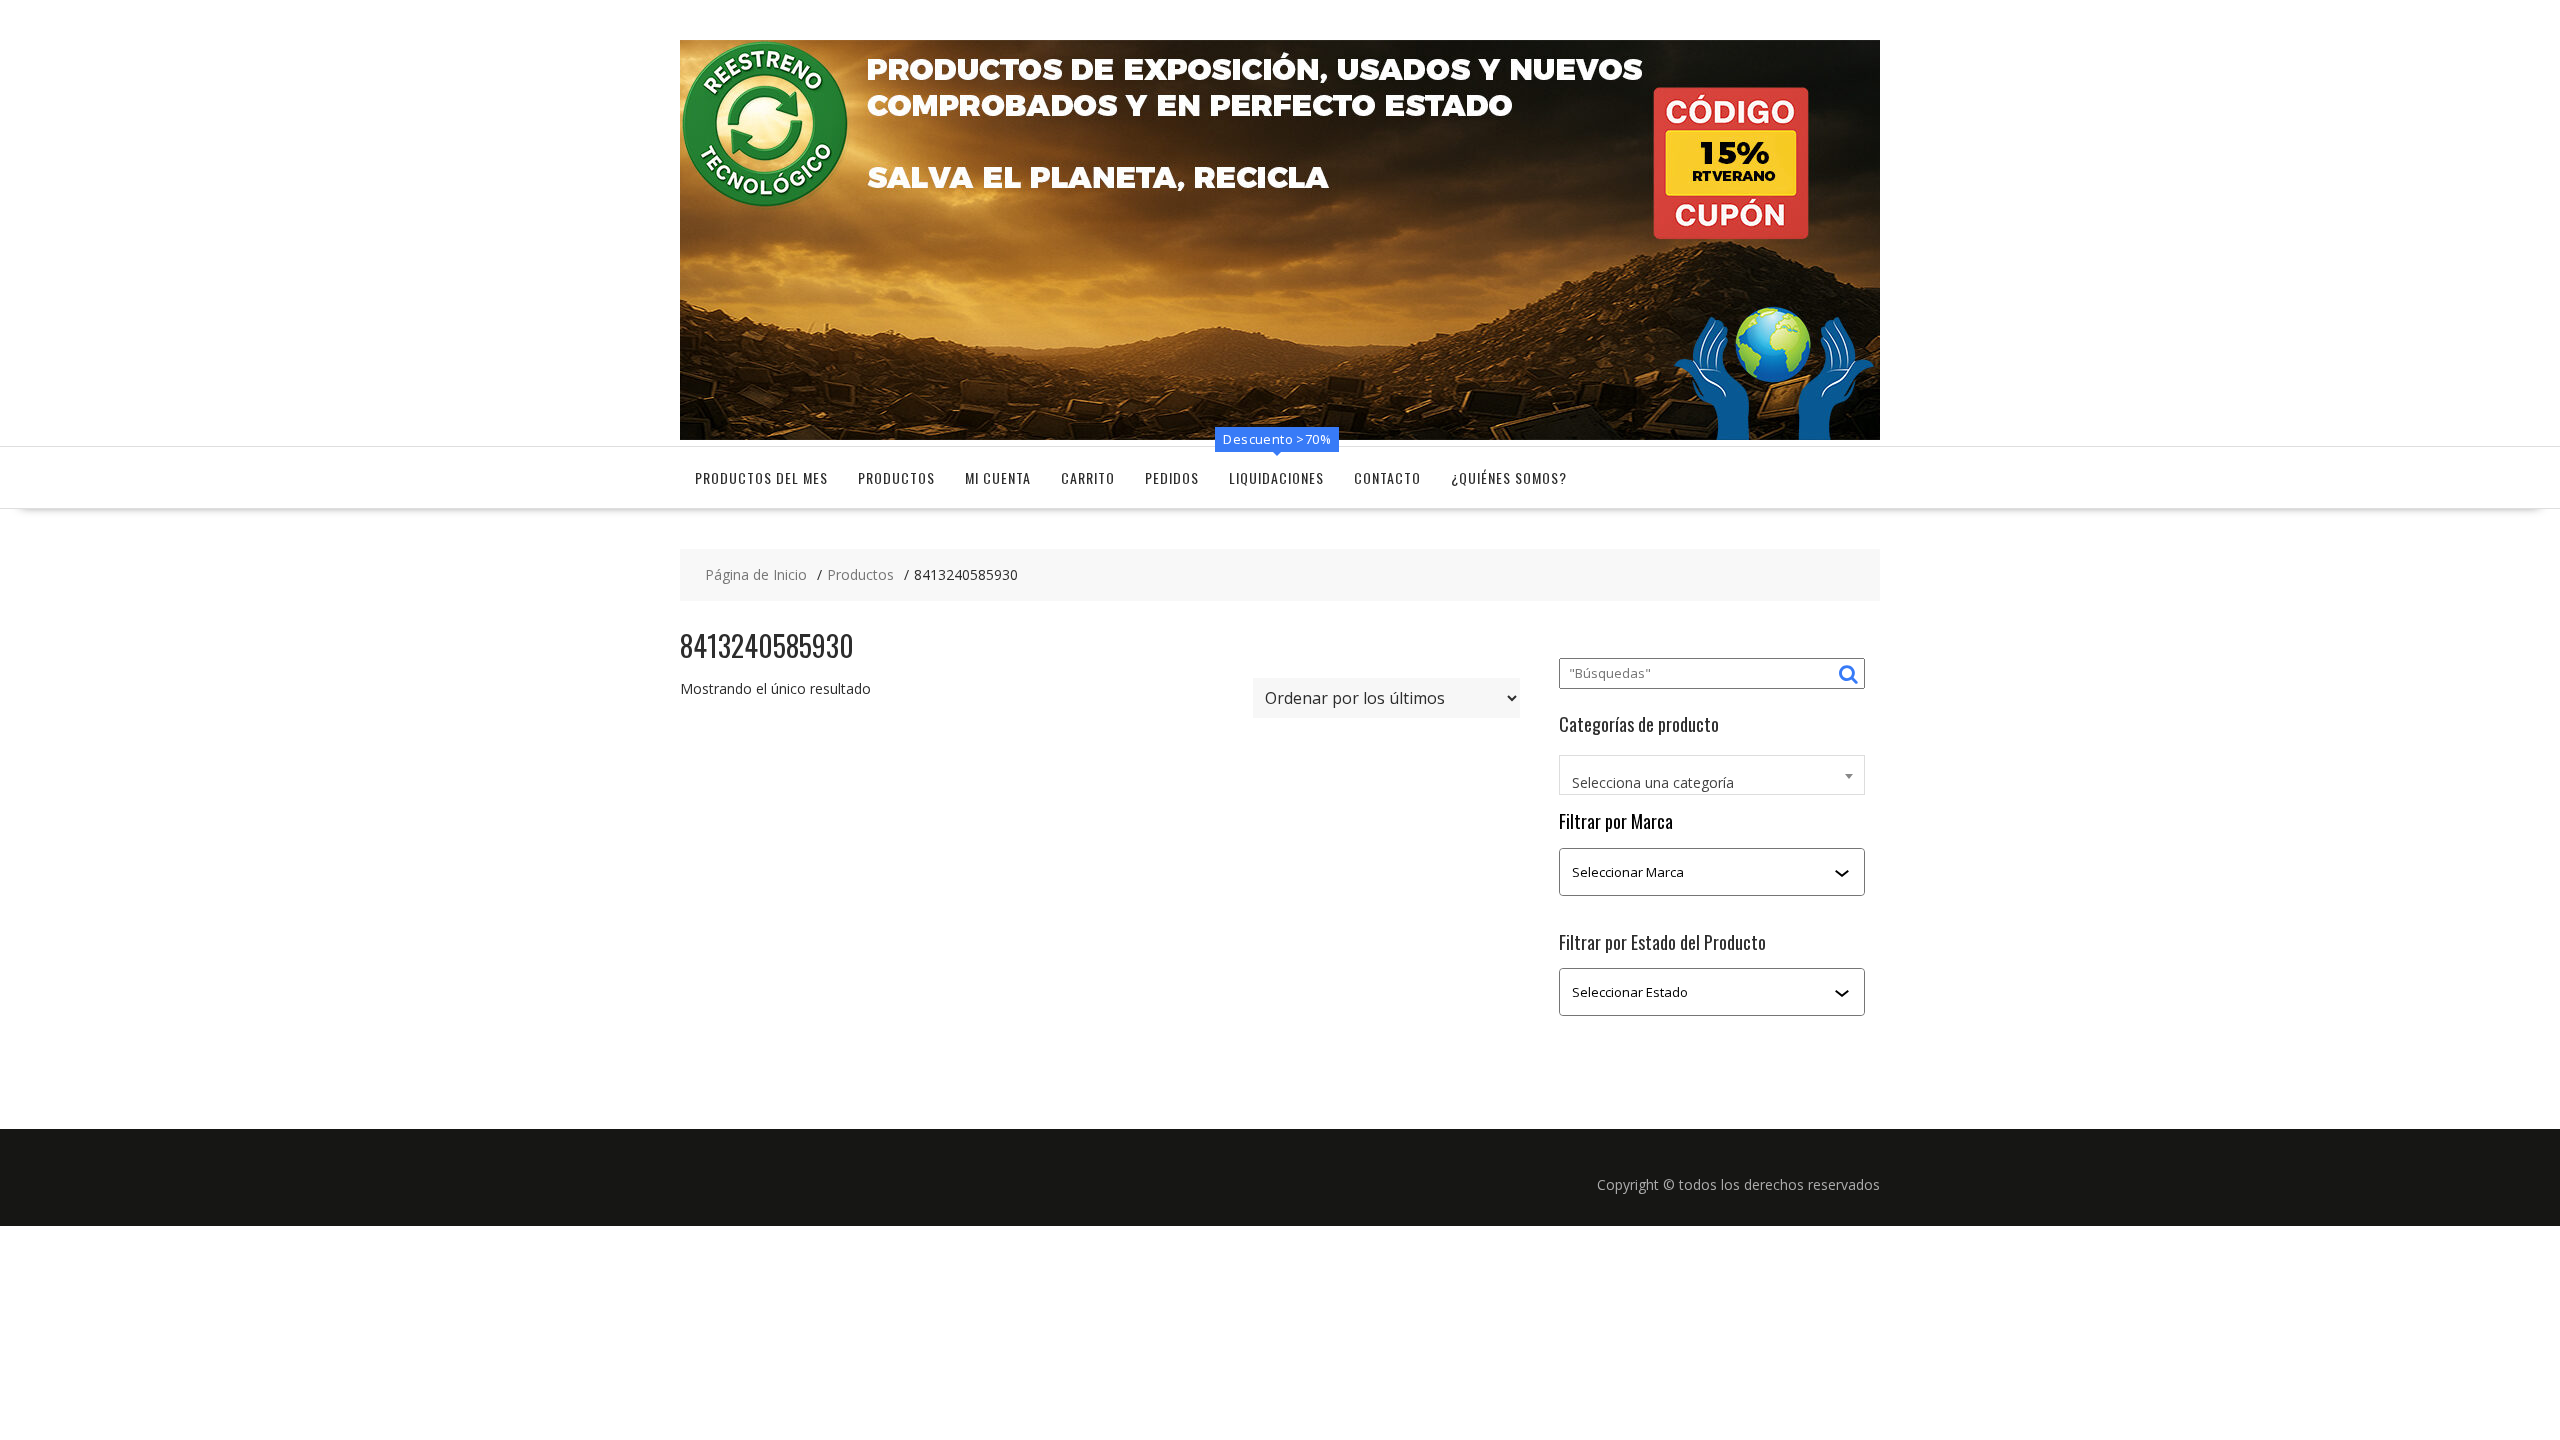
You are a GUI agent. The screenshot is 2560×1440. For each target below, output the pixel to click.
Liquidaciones (1276, 477)
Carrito (1088, 477)
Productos (896, 477)
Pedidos (1172, 477)
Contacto (1387, 477)
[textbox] (1712, 783)
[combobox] (1712, 775)
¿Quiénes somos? (1509, 477)
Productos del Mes (761, 477)
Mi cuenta (998, 477)
